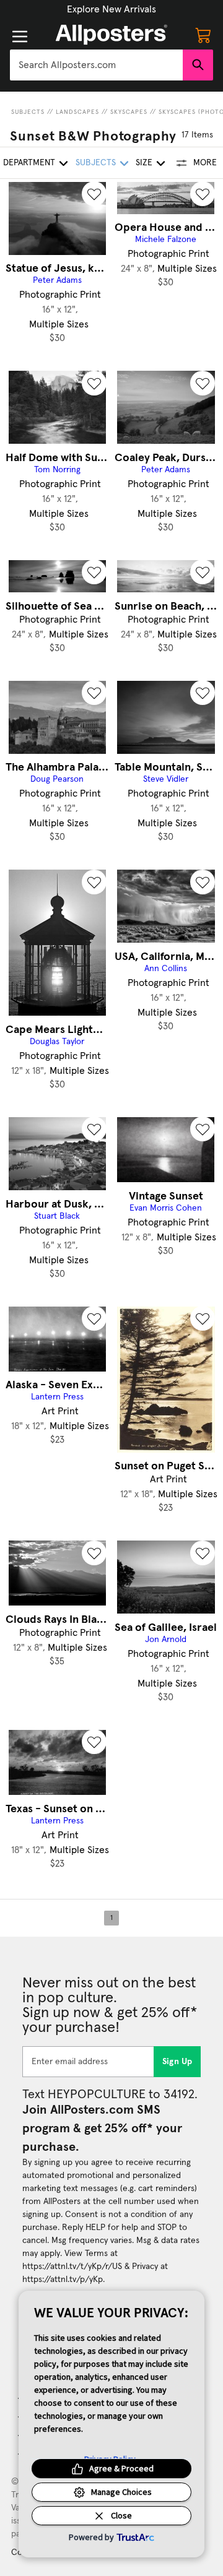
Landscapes (77, 112)
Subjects (28, 112)
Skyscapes (129, 112)
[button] (111, 9)
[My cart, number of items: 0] (203, 35)
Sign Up (177, 2062)
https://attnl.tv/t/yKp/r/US (72, 2267)
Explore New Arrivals (111, 9)
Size (144, 163)
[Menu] (20, 37)
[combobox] (96, 65)
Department (29, 163)
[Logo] (111, 35)
